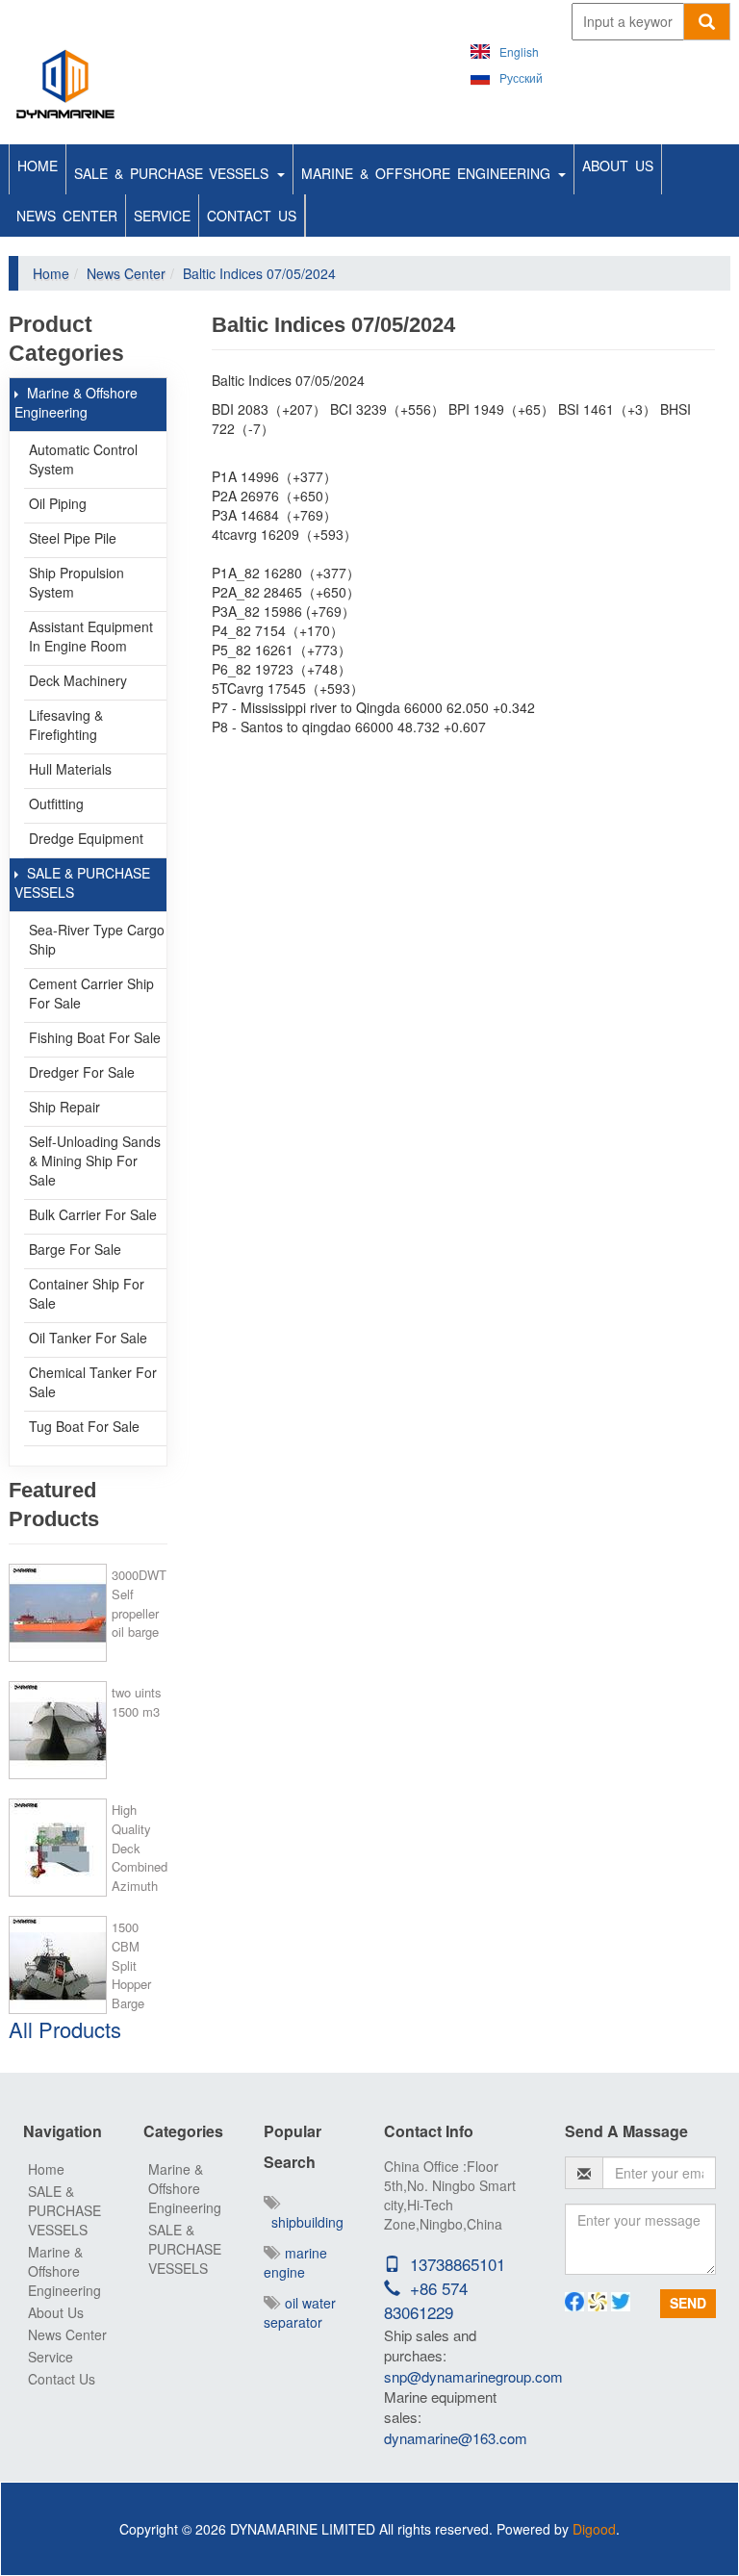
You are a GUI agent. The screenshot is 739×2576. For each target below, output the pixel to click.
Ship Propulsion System (76, 582)
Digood (594, 2529)
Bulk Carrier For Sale (93, 1214)
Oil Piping (58, 503)
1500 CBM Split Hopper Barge (131, 1965)
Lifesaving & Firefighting (66, 725)
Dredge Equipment (86, 838)
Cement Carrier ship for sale (91, 993)
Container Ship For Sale (87, 1293)
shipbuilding (304, 2222)
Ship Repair (64, 1107)
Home (38, 166)
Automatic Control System (83, 459)
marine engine (295, 2262)
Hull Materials (70, 769)
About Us (618, 166)
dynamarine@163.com (456, 2438)
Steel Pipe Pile (73, 538)
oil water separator (300, 2312)
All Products (65, 2029)
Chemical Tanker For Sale (93, 1382)
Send (688, 2303)
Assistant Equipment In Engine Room (91, 636)
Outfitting (56, 803)
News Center (67, 216)
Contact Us (252, 216)
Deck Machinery (78, 680)
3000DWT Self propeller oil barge (139, 1603)
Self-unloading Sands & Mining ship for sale (95, 1160)
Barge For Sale (75, 1249)
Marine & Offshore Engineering (429, 173)
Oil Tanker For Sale (88, 1338)
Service (162, 216)
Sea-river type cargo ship (97, 939)
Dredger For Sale (82, 1072)
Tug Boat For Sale (84, 1426)
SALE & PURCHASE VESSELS (175, 173)
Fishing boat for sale (95, 1037)
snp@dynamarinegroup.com (473, 2376)
